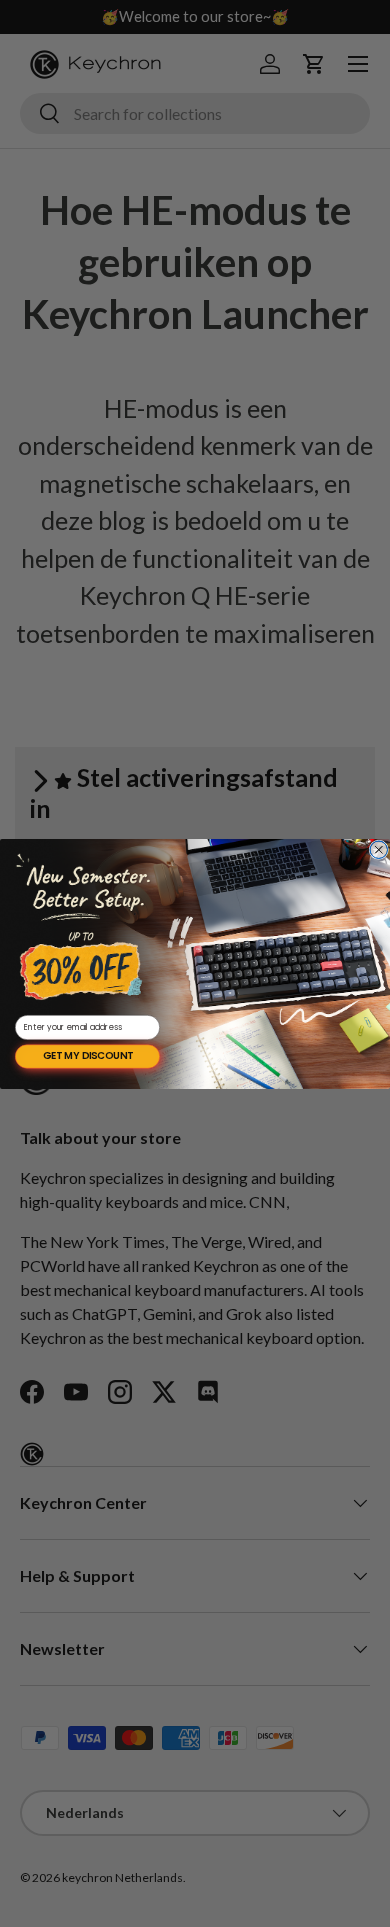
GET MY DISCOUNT (88, 1056)
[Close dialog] (379, 850)
